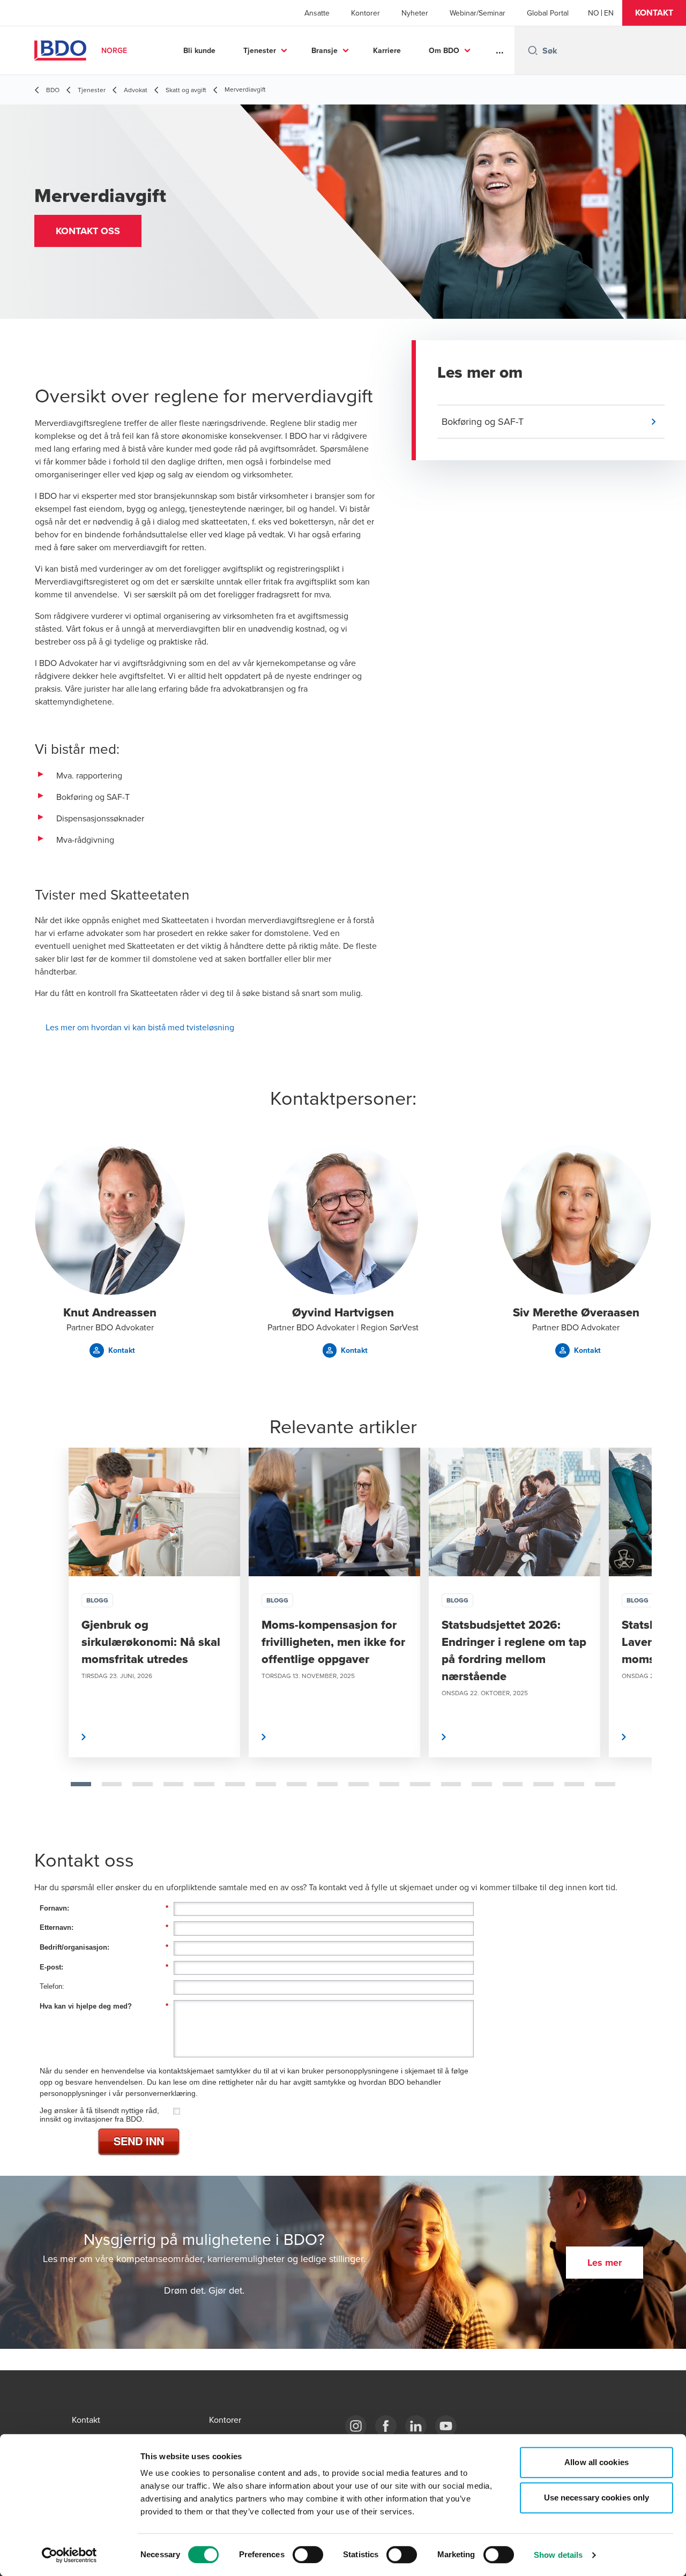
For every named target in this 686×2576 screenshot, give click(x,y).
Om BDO (444, 50)
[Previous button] (54, 1637)
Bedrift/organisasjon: (104, 1947)
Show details (558, 2555)
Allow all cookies (596, 2462)
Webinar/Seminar (478, 13)
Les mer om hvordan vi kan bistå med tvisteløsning (140, 1027)
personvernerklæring (161, 2093)
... (500, 50)
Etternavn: (104, 1927)
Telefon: (52, 1986)
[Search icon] (533, 50)
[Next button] (632, 1637)
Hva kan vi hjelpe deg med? (104, 2006)
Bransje (325, 50)
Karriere (387, 50)
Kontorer (366, 13)
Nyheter (415, 13)
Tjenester (260, 50)
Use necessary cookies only (597, 2498)
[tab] (81, 1784)
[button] (654, 13)
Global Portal (548, 13)
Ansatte (317, 13)
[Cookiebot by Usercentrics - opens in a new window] (69, 2555)
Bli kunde (199, 50)
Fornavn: (104, 1908)
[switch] (308, 2555)
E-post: (104, 1967)
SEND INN (139, 2141)
